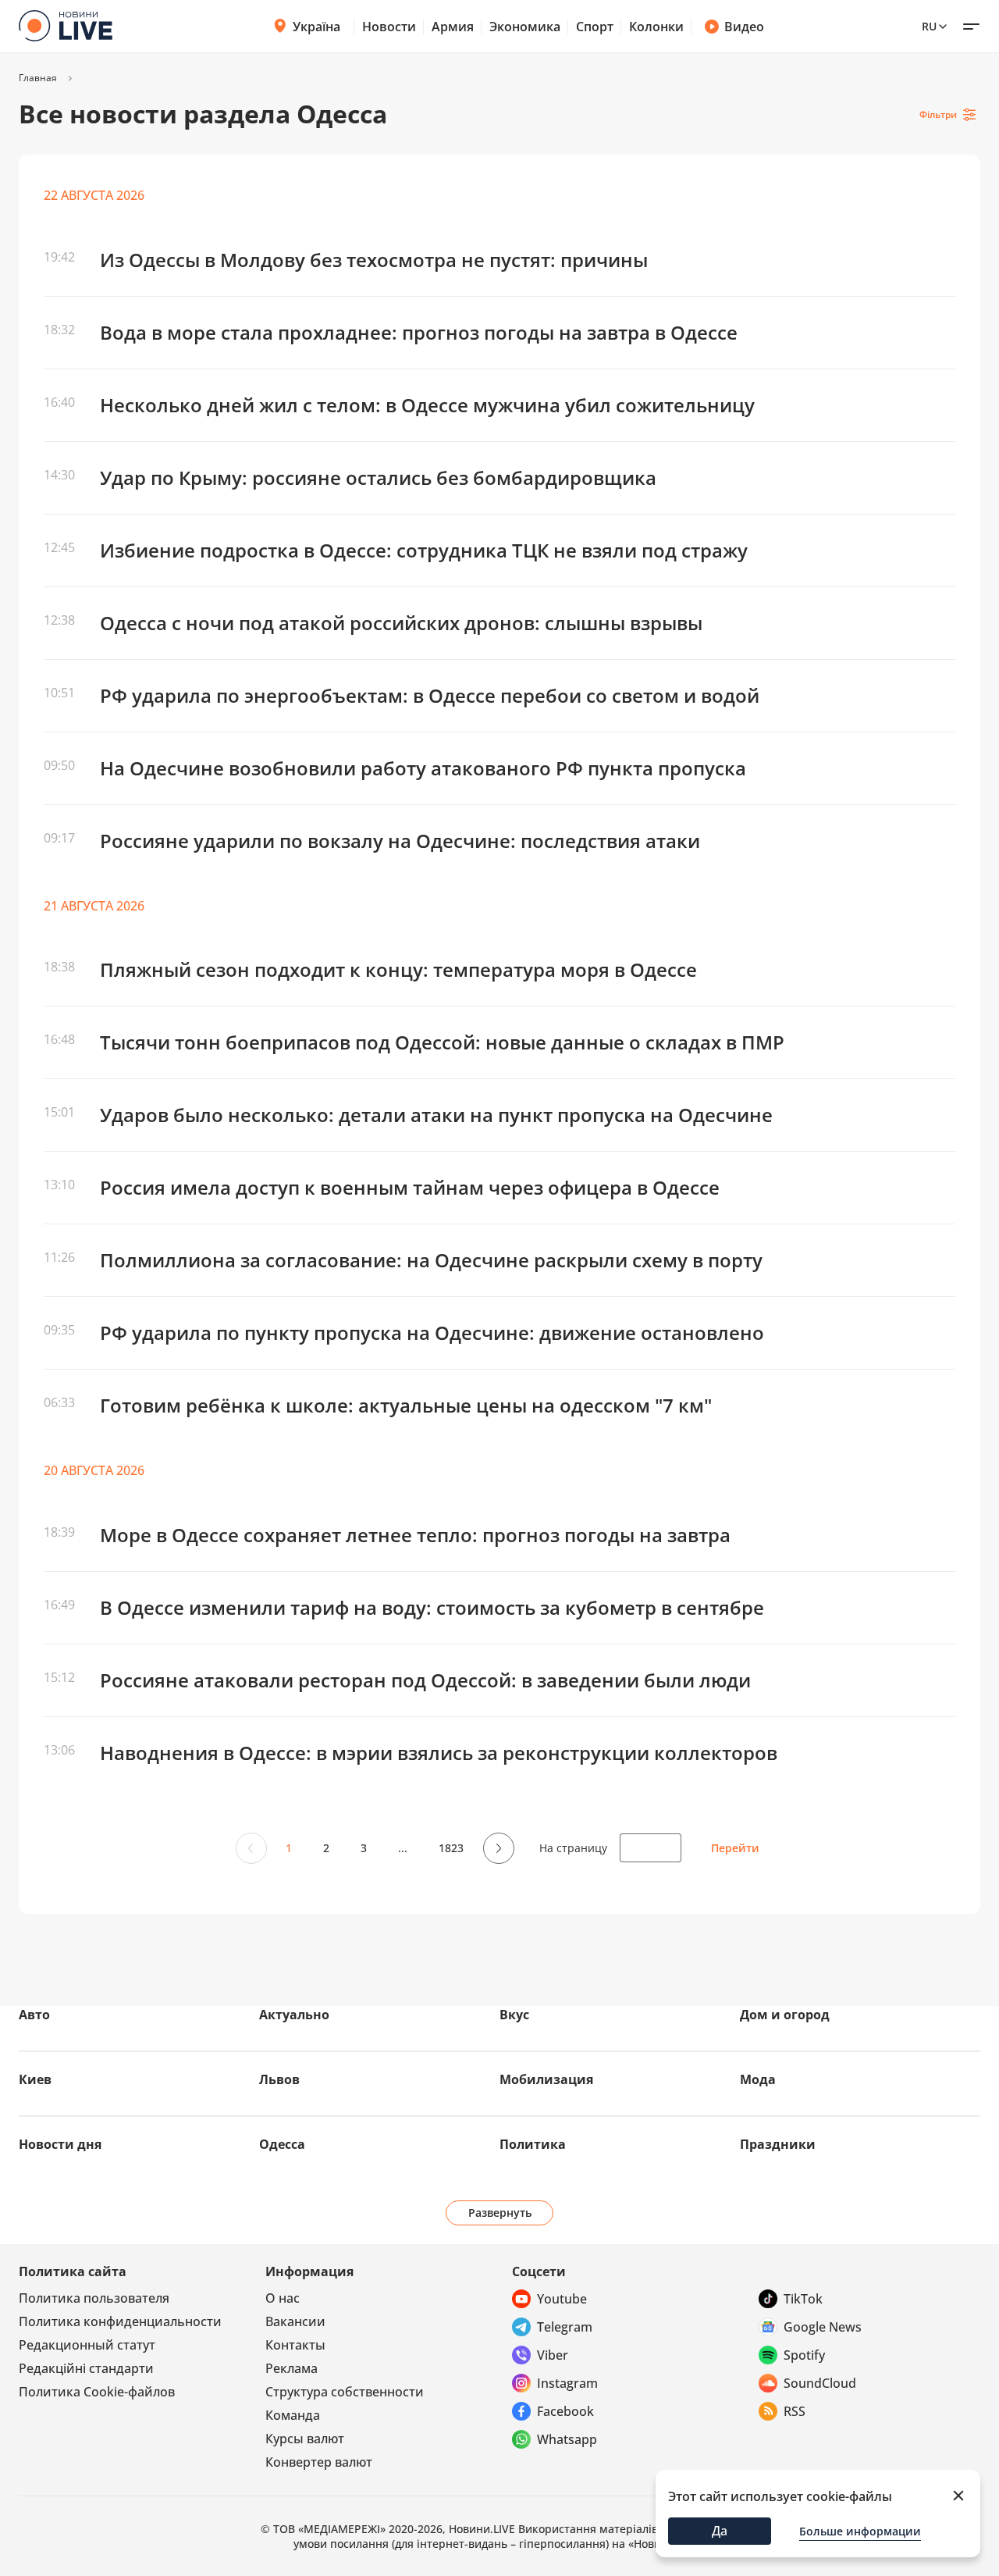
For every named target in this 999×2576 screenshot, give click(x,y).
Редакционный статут (87, 2345)
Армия (453, 27)
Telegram (565, 2327)
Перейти (735, 1848)
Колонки (656, 27)
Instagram (567, 2383)
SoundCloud (820, 2383)
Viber (553, 2355)
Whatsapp (567, 2439)
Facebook (565, 2411)
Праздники (778, 2144)
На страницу (573, 1848)
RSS (795, 2411)
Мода (758, 2079)
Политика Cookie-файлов (97, 2392)
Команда (293, 2415)
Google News (823, 2327)
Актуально (294, 2015)
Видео (744, 27)
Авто (34, 2015)
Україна (316, 27)
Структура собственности (345, 2392)
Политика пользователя (94, 2298)
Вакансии (295, 2321)
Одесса (282, 2144)
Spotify (804, 2355)
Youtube (562, 2299)
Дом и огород (785, 2015)
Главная (38, 78)
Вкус (514, 2015)
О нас (283, 2298)
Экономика (525, 27)
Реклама (292, 2368)
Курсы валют (305, 2439)
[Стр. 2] (497, 1848)
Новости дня (60, 2144)
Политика (533, 2144)
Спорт (595, 27)
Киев (35, 2079)
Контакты (295, 2345)
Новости (389, 27)
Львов (279, 2079)
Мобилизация (546, 2079)
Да (720, 2531)
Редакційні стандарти (86, 2368)
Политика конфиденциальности (120, 2321)
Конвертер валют (319, 2462)
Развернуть (500, 2213)
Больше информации (860, 2531)
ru (929, 26)
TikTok (803, 2299)
